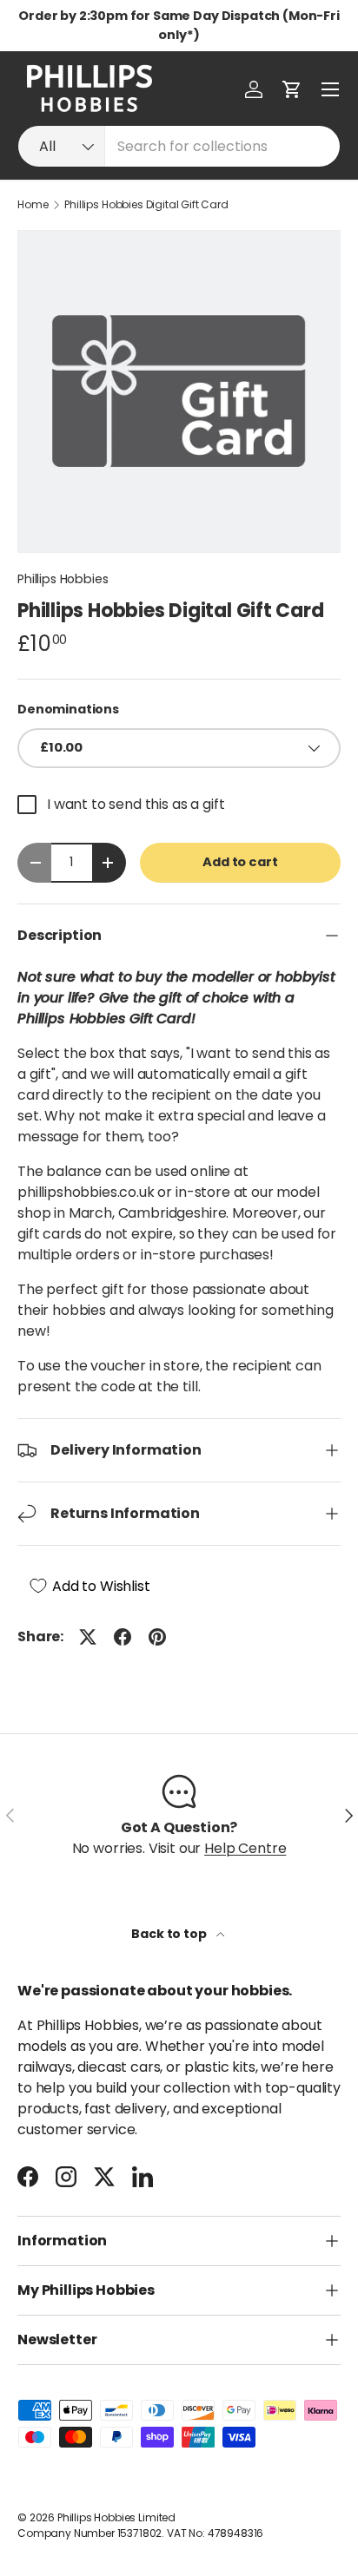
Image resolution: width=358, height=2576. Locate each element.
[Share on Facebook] (123, 1637)
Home (33, 205)
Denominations (68, 709)
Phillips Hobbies (63, 579)
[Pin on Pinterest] (157, 1637)
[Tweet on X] (88, 1637)
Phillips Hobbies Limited (116, 2517)
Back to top (170, 1934)
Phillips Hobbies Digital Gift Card (146, 205)
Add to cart (240, 862)
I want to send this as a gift (136, 804)
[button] (292, 89)
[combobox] (179, 146)
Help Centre (245, 1848)
